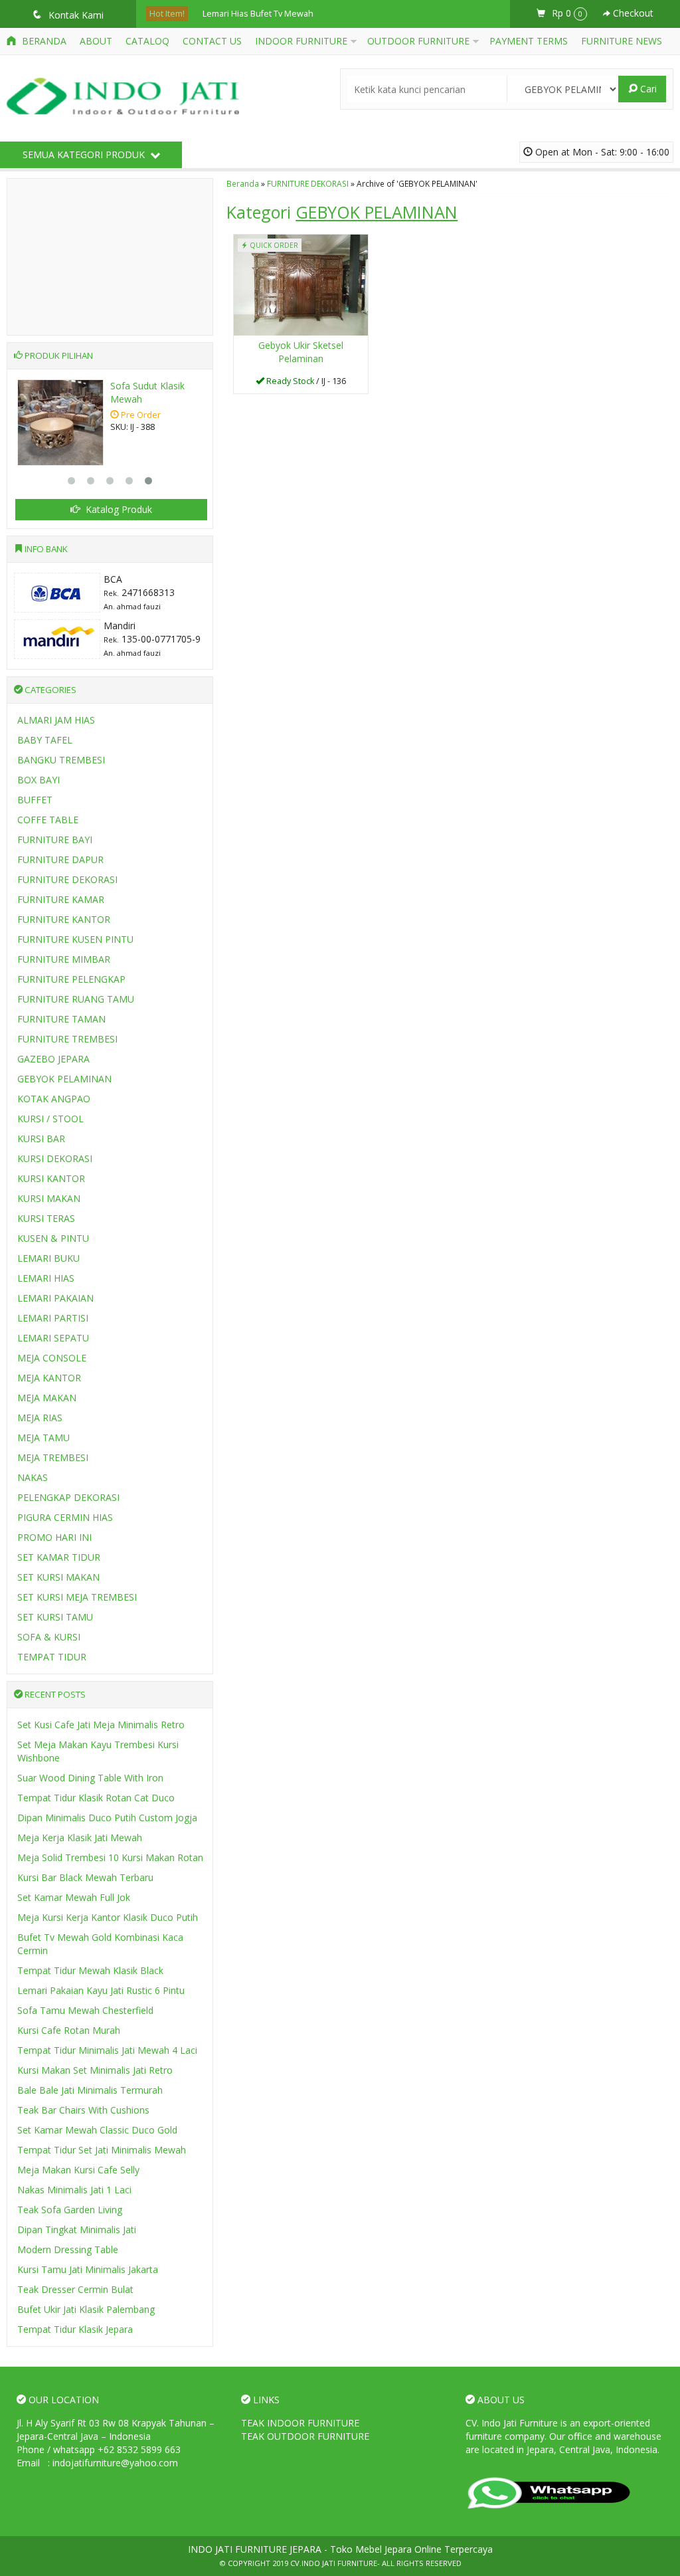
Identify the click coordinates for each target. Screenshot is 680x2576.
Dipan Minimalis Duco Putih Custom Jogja (107, 1818)
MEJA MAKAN (47, 1398)
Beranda (43, 41)
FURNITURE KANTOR (64, 919)
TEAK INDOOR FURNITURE (300, 2423)
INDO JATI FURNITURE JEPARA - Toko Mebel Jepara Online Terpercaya (340, 2549)
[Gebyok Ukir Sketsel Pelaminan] (301, 283)
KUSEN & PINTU (53, 1238)
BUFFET (35, 800)
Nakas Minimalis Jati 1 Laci (74, 2190)
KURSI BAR (41, 1139)
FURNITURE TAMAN (61, 1019)
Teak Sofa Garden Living (70, 2210)
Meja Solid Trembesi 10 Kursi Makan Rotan (110, 1857)
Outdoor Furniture (418, 41)
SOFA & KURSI (49, 1637)
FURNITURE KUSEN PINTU (75, 939)
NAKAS (33, 1477)
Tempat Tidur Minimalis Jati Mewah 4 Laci (107, 2050)
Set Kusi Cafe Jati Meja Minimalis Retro (101, 1725)
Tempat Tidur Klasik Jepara (75, 2329)
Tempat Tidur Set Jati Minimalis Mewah (102, 2150)
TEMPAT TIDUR (52, 1657)
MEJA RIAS (40, 1418)
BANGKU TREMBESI (61, 760)
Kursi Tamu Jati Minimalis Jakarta (88, 2269)
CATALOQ (147, 41)
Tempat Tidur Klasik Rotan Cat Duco (96, 1798)
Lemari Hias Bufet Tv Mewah (258, 14)
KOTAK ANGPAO (54, 1099)
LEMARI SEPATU (53, 1338)
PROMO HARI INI (54, 1537)
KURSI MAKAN (49, 1198)
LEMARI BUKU (48, 1258)
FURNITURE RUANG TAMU (76, 999)
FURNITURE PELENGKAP (71, 979)
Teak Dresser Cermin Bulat (75, 2289)
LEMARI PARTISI (53, 1318)
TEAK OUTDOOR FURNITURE (305, 2436)
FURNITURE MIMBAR (64, 959)
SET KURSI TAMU (55, 1617)
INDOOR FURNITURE (301, 41)
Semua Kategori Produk (85, 154)
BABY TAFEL (45, 740)
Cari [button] (647, 89)
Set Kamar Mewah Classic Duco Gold (97, 2130)
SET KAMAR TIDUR (59, 1557)
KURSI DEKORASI (55, 1158)
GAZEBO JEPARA (53, 1059)
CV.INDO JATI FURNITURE (334, 2563)
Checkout (632, 13)
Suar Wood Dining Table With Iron (90, 1778)
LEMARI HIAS (46, 1278)
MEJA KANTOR (49, 1378)
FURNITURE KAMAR (61, 899)
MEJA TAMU (43, 1437)
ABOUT (96, 41)
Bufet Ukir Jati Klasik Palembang (86, 2309)
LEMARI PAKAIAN (55, 1298)
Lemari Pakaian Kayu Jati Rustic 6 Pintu (101, 1990)
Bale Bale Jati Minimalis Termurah (90, 2090)
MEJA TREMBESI (53, 1457)
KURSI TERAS (46, 1218)
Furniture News (622, 41)
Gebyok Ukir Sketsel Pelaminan (301, 352)
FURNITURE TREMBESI (67, 1039)
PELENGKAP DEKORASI (68, 1497)
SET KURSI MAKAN (58, 1577)
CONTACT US (212, 41)
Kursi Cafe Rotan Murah (69, 2030)
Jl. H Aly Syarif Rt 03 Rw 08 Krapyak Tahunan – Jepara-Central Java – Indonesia (116, 2429)
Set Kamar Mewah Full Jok (74, 1897)
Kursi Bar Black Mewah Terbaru (85, 1877)
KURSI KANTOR (51, 1178)
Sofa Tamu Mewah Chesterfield (85, 2010)
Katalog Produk (118, 509)
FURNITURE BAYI (55, 840)
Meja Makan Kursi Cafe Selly (78, 2170)
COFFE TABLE (48, 820)
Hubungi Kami (305, 382)
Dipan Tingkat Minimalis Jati (77, 2229)
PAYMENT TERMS (529, 41)
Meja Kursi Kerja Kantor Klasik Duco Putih (108, 1917)
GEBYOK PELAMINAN (64, 1079)
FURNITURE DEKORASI (308, 183)
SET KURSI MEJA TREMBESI (77, 1597)
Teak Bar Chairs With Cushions (83, 2110)
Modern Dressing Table (68, 2249)
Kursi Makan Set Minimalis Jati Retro (95, 2070)
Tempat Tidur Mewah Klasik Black (90, 1970)
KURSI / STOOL (50, 1119)
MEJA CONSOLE (52, 1358)
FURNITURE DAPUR (60, 859)
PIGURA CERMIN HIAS (65, 1517)
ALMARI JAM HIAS (56, 720)
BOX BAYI (39, 780)
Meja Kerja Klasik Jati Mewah (80, 1837)
